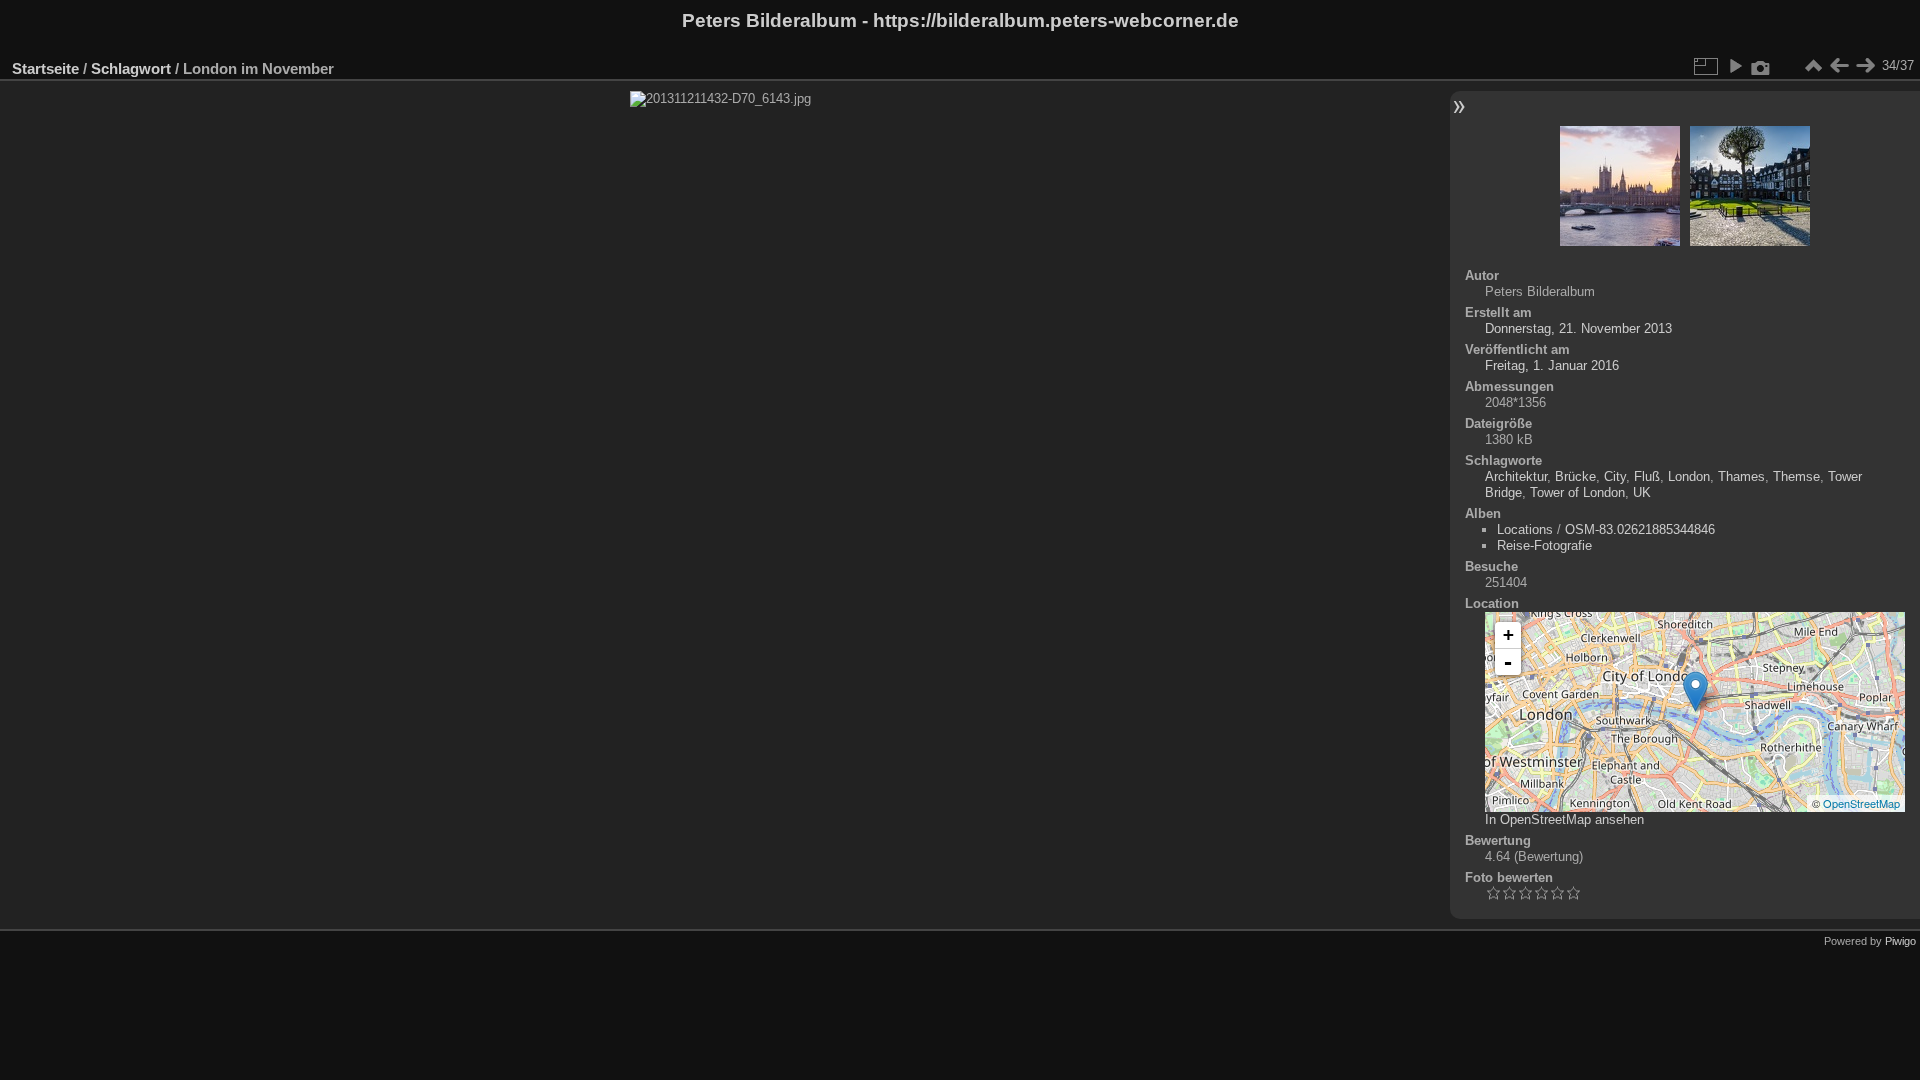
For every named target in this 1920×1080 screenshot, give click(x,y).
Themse (1796, 476)
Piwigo (1900, 941)
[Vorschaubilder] (1813, 66)
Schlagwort (131, 68)
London (1689, 476)
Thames (1741, 476)
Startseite (45, 68)
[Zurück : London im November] (1839, 66)
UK (1642, 492)
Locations (1525, 529)
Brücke (1575, 476)
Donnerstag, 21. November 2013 (1578, 328)
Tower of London (1577, 492)
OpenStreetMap (1861, 803)
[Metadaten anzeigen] (1761, 66)
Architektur (1516, 476)
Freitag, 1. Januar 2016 (1552, 365)
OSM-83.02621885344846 (1640, 529)
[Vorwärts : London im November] (1865, 66)
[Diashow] (1735, 66)
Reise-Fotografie (1544, 545)
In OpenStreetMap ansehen (1564, 819)
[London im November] (1695, 691)
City (1615, 476)
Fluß (1647, 476)
